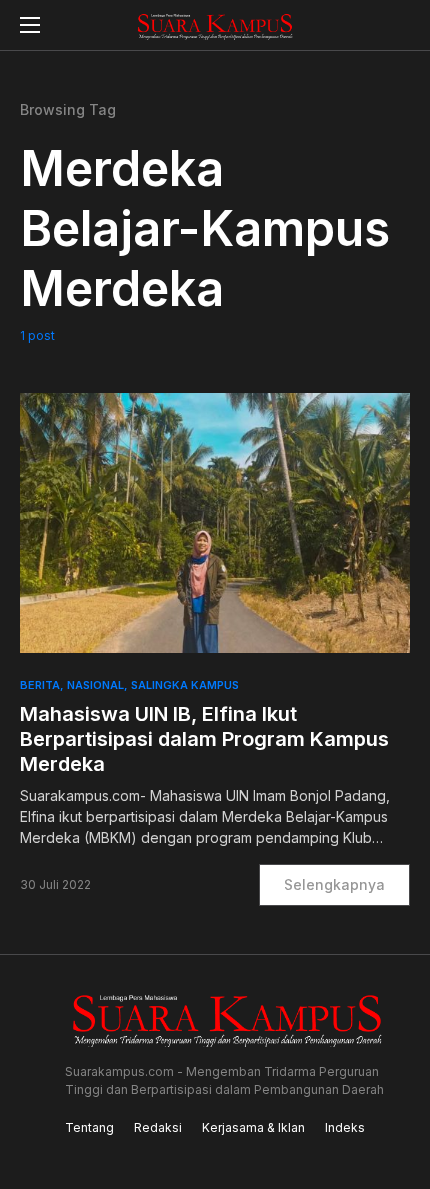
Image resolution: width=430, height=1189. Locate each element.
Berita (40, 685)
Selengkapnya (334, 884)
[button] (30, 25)
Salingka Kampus (185, 685)
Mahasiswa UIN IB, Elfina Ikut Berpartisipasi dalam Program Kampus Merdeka (204, 739)
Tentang (89, 1127)
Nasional (95, 685)
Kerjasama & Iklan (253, 1127)
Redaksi (158, 1127)
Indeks (345, 1127)
